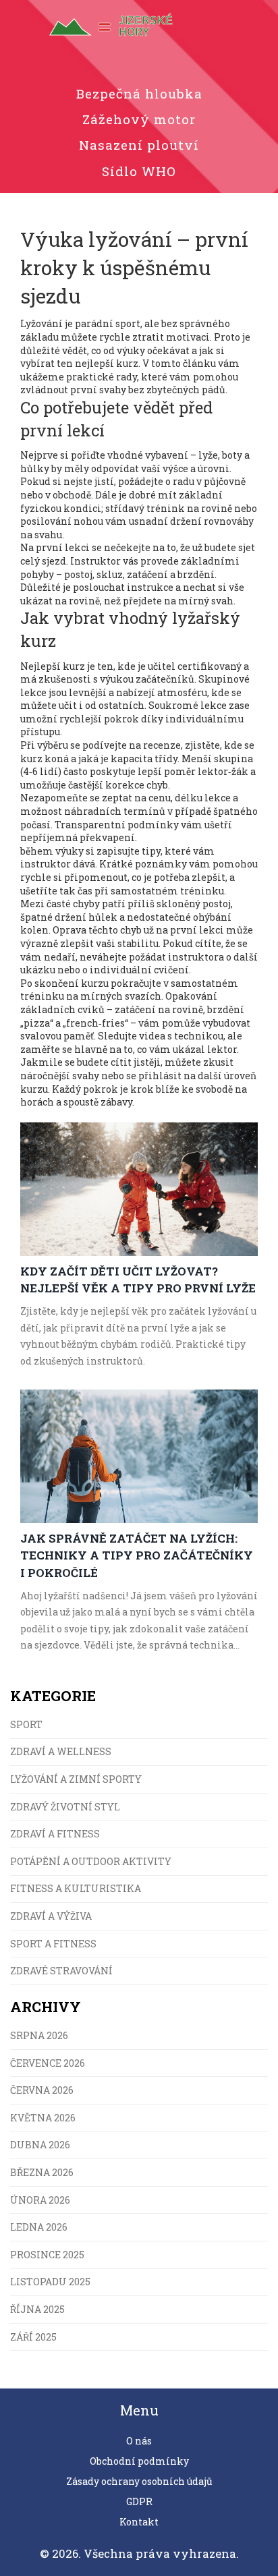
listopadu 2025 (50, 2282)
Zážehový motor (139, 119)
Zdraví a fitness (55, 1834)
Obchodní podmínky (139, 2461)
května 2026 (43, 2118)
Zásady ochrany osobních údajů (139, 2481)
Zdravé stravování (61, 1971)
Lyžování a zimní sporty (76, 1779)
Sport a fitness (53, 1944)
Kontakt (139, 2522)
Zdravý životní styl (65, 1807)
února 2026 (40, 2200)
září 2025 (33, 2337)
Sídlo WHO (139, 171)
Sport (26, 1724)
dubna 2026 (40, 2145)
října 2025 (37, 2309)
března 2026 (42, 2172)
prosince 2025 (47, 2255)
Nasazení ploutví (139, 145)
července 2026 (48, 2063)
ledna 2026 (39, 2227)
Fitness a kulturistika (76, 1888)
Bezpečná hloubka (139, 93)
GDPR (139, 2501)
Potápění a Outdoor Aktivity (91, 1861)
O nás (139, 2441)
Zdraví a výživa (51, 1916)
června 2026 (42, 2090)
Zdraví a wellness (61, 1751)
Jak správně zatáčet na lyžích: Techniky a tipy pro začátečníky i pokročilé (137, 1555)
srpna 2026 (39, 2035)
